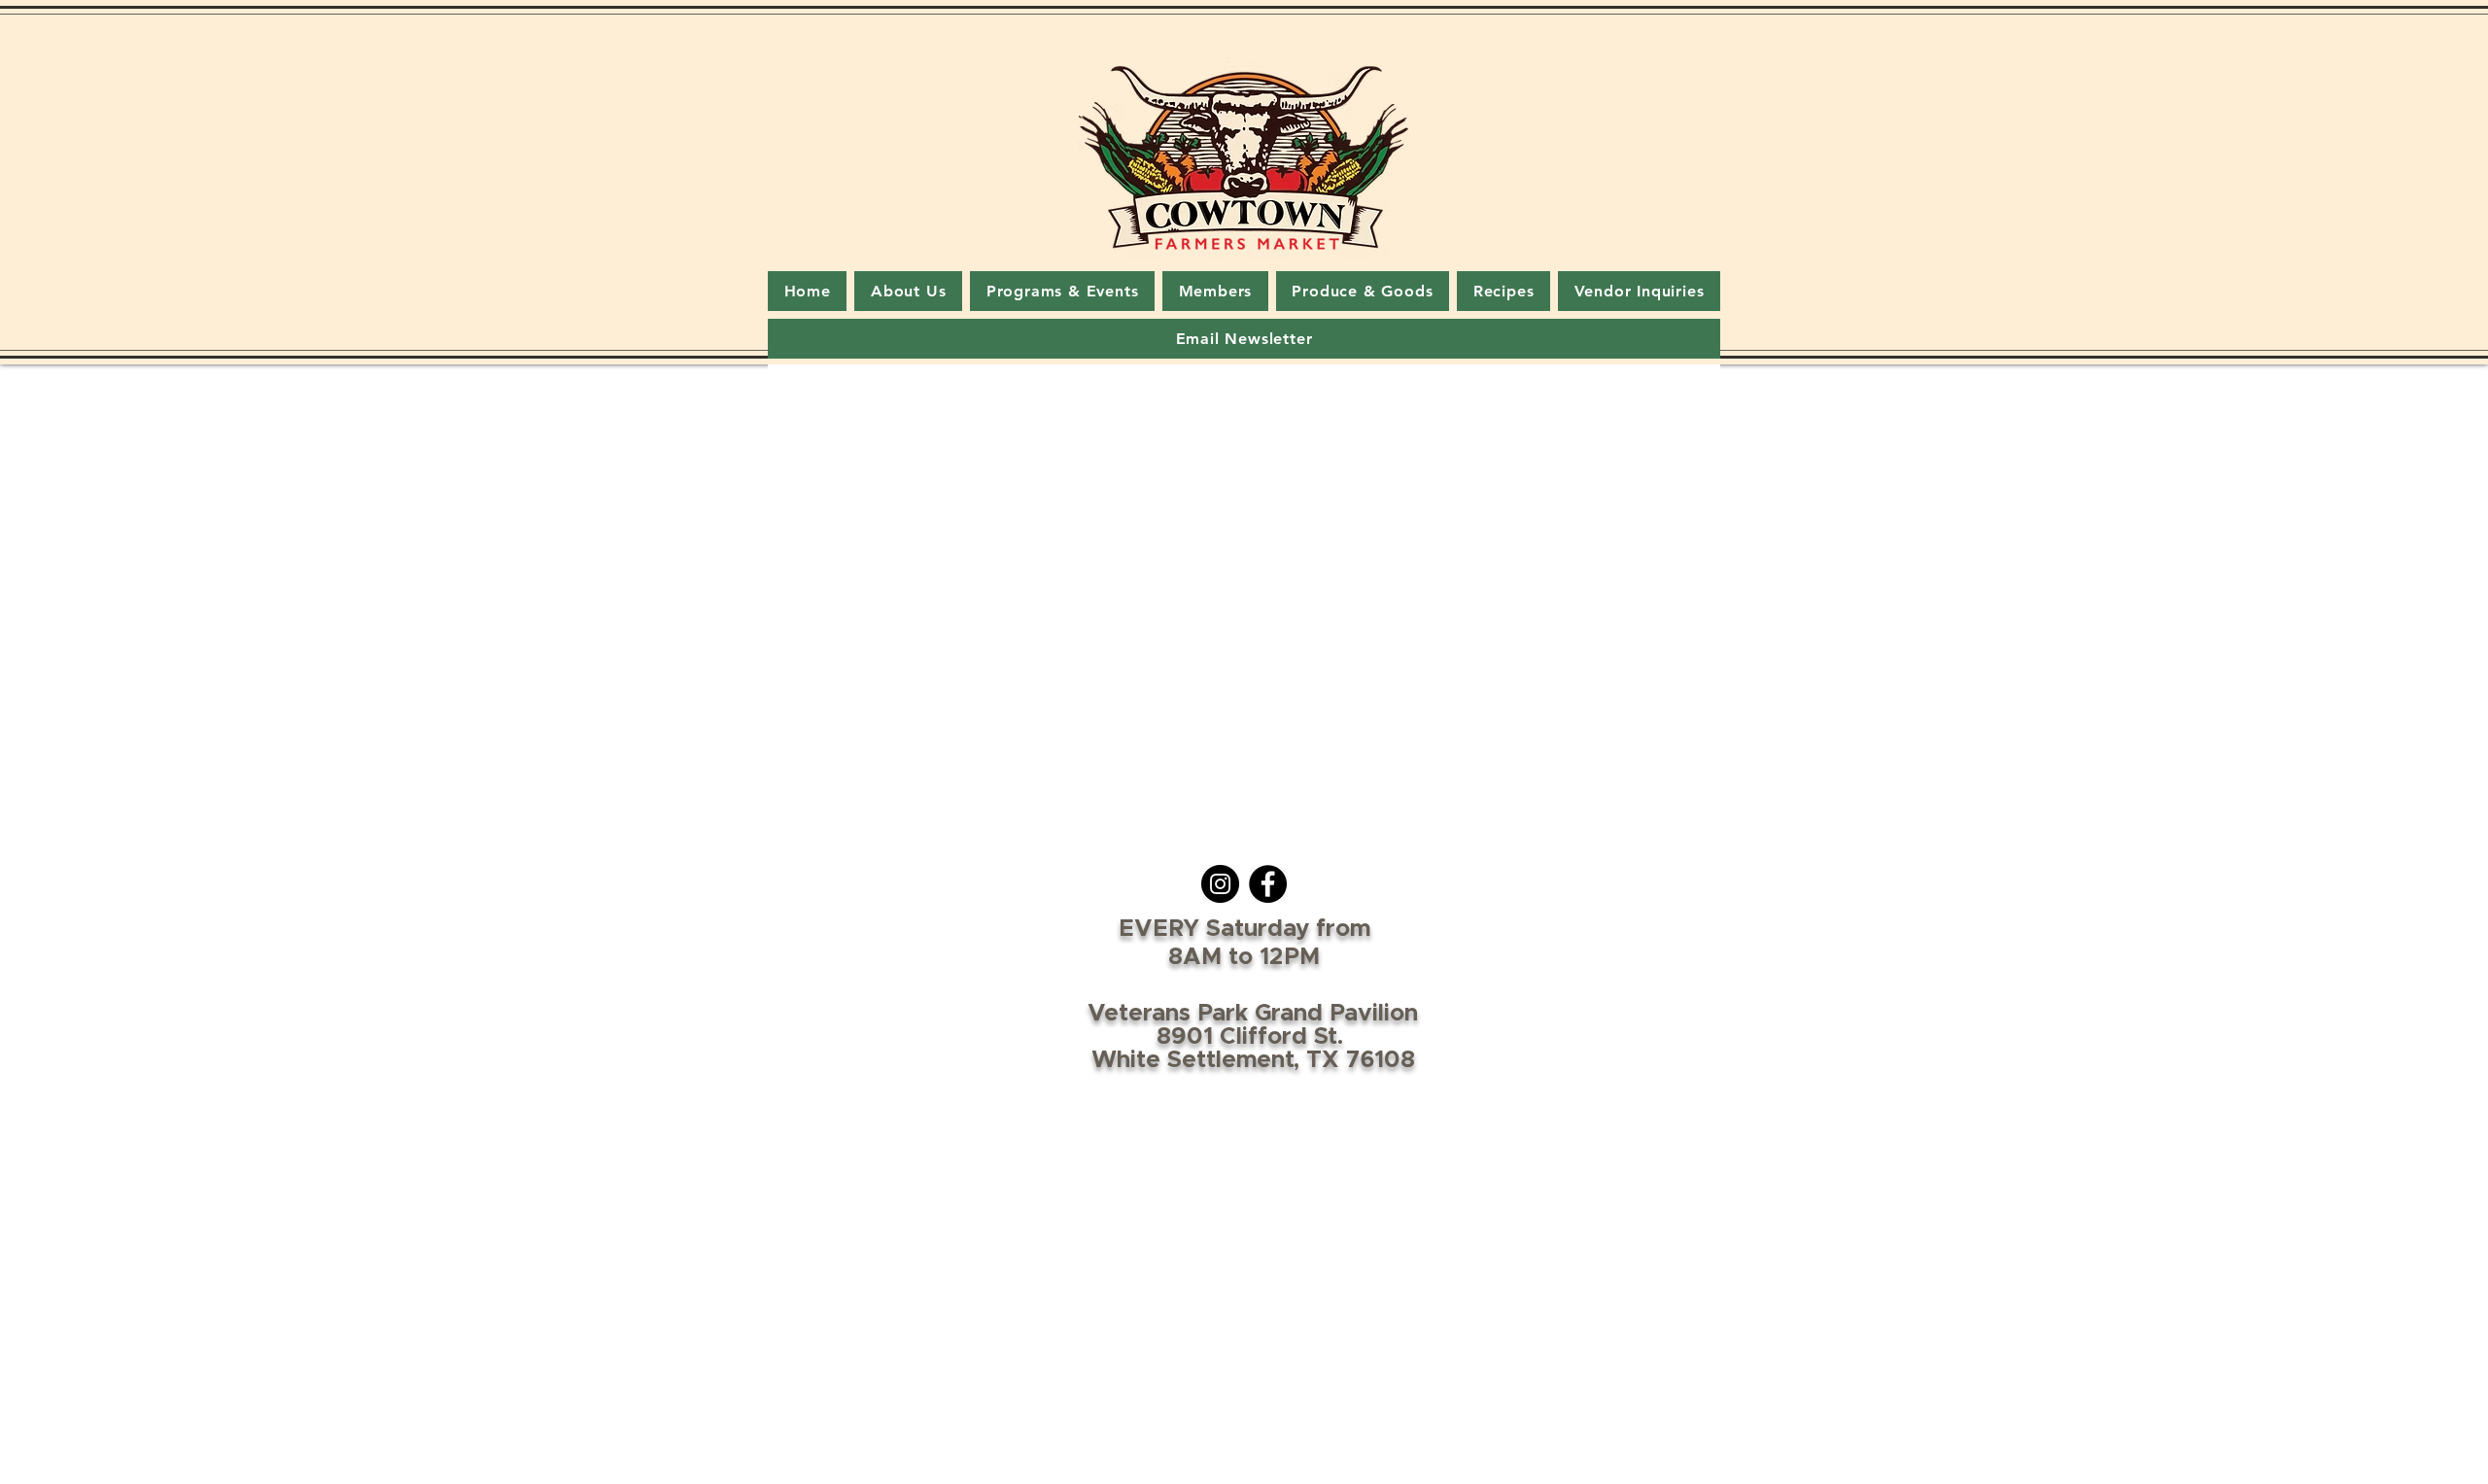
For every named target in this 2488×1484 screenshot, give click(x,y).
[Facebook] (1268, 884)
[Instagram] (1220, 884)
